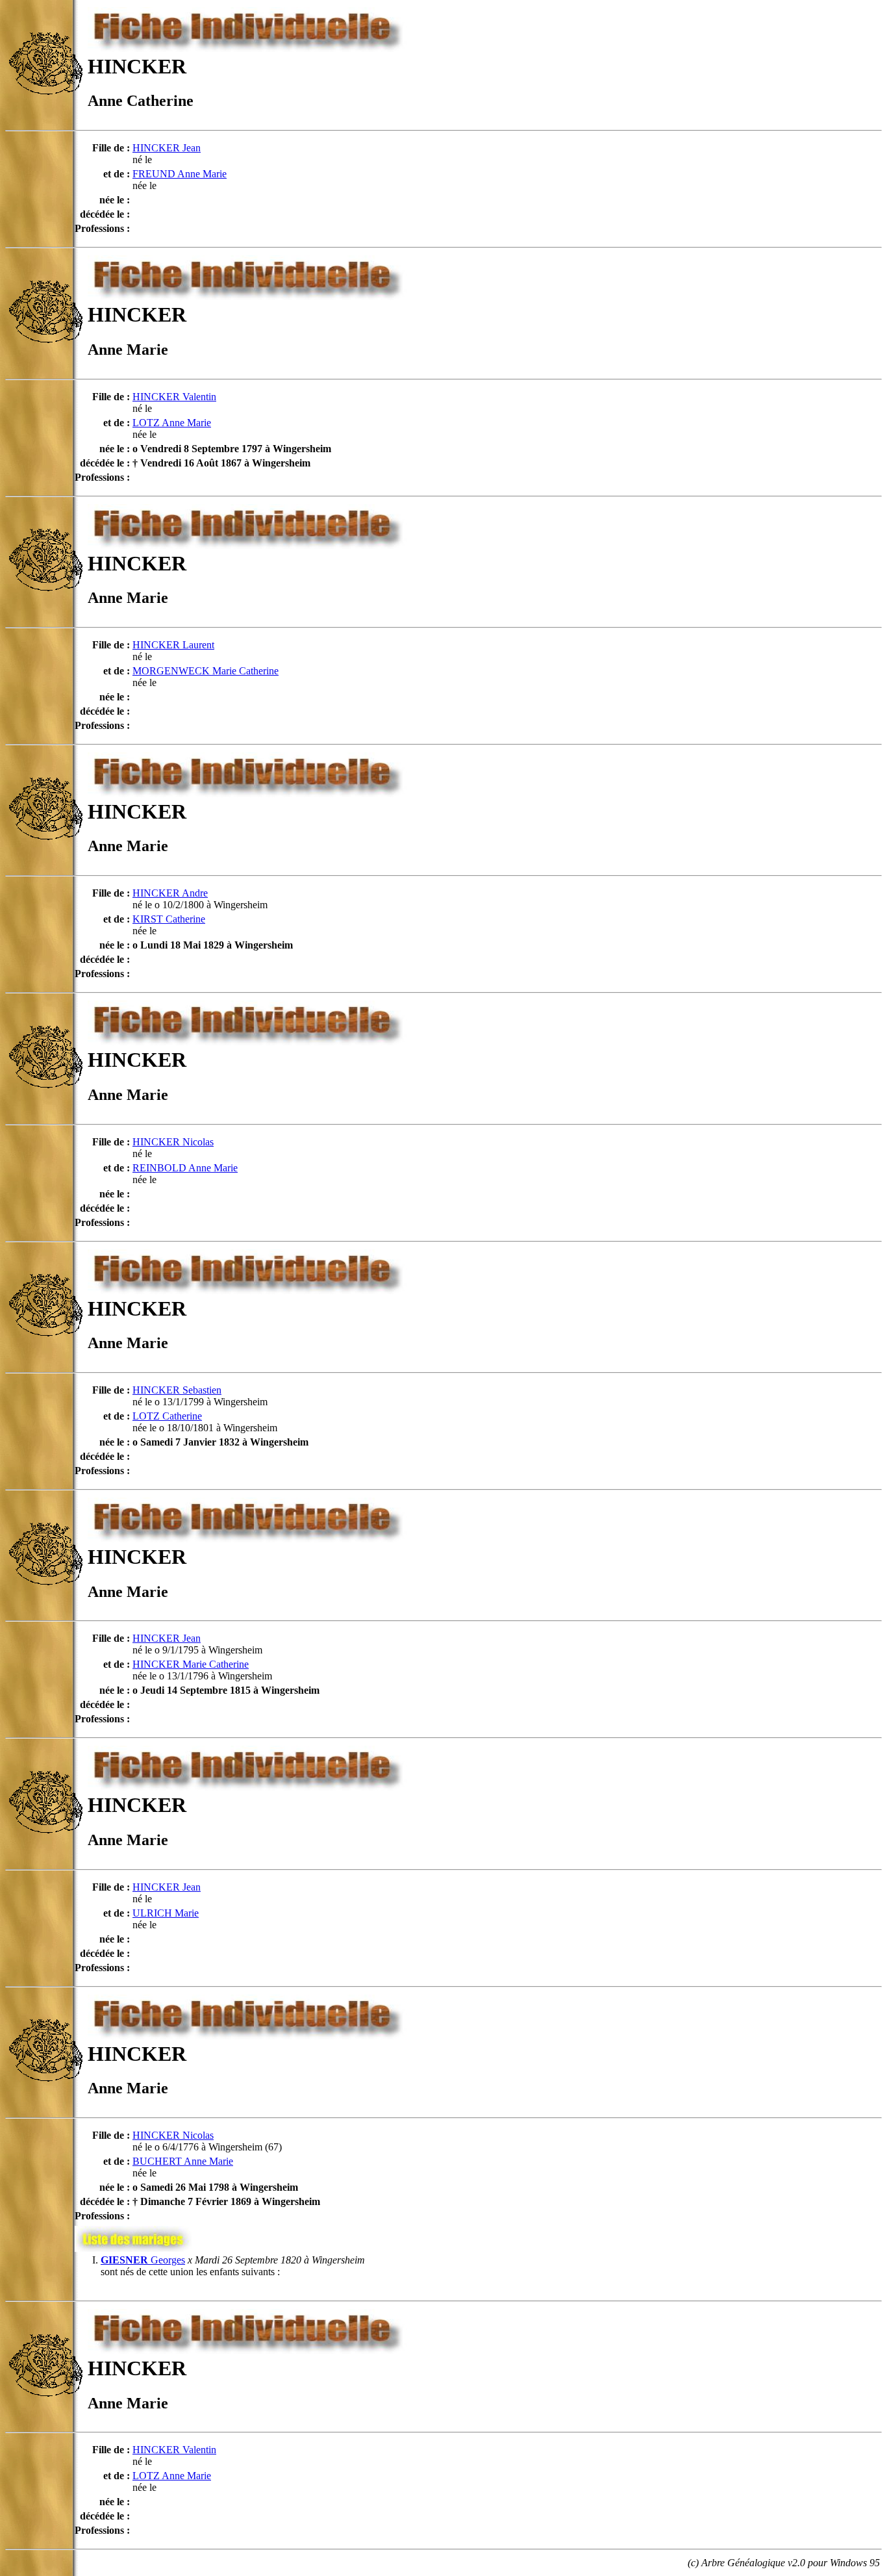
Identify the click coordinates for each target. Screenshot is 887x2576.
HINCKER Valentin (174, 397)
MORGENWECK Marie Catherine (206, 671)
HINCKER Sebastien (177, 1390)
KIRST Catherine (169, 919)
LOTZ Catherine (167, 1416)
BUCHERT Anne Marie (183, 2161)
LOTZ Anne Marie (172, 423)
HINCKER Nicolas (173, 1142)
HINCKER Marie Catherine (191, 1664)
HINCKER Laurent (173, 645)
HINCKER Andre (170, 893)
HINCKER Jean (167, 148)
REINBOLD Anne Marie (185, 1168)
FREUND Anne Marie (180, 174)
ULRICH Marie (166, 1913)
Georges (143, 2260)
